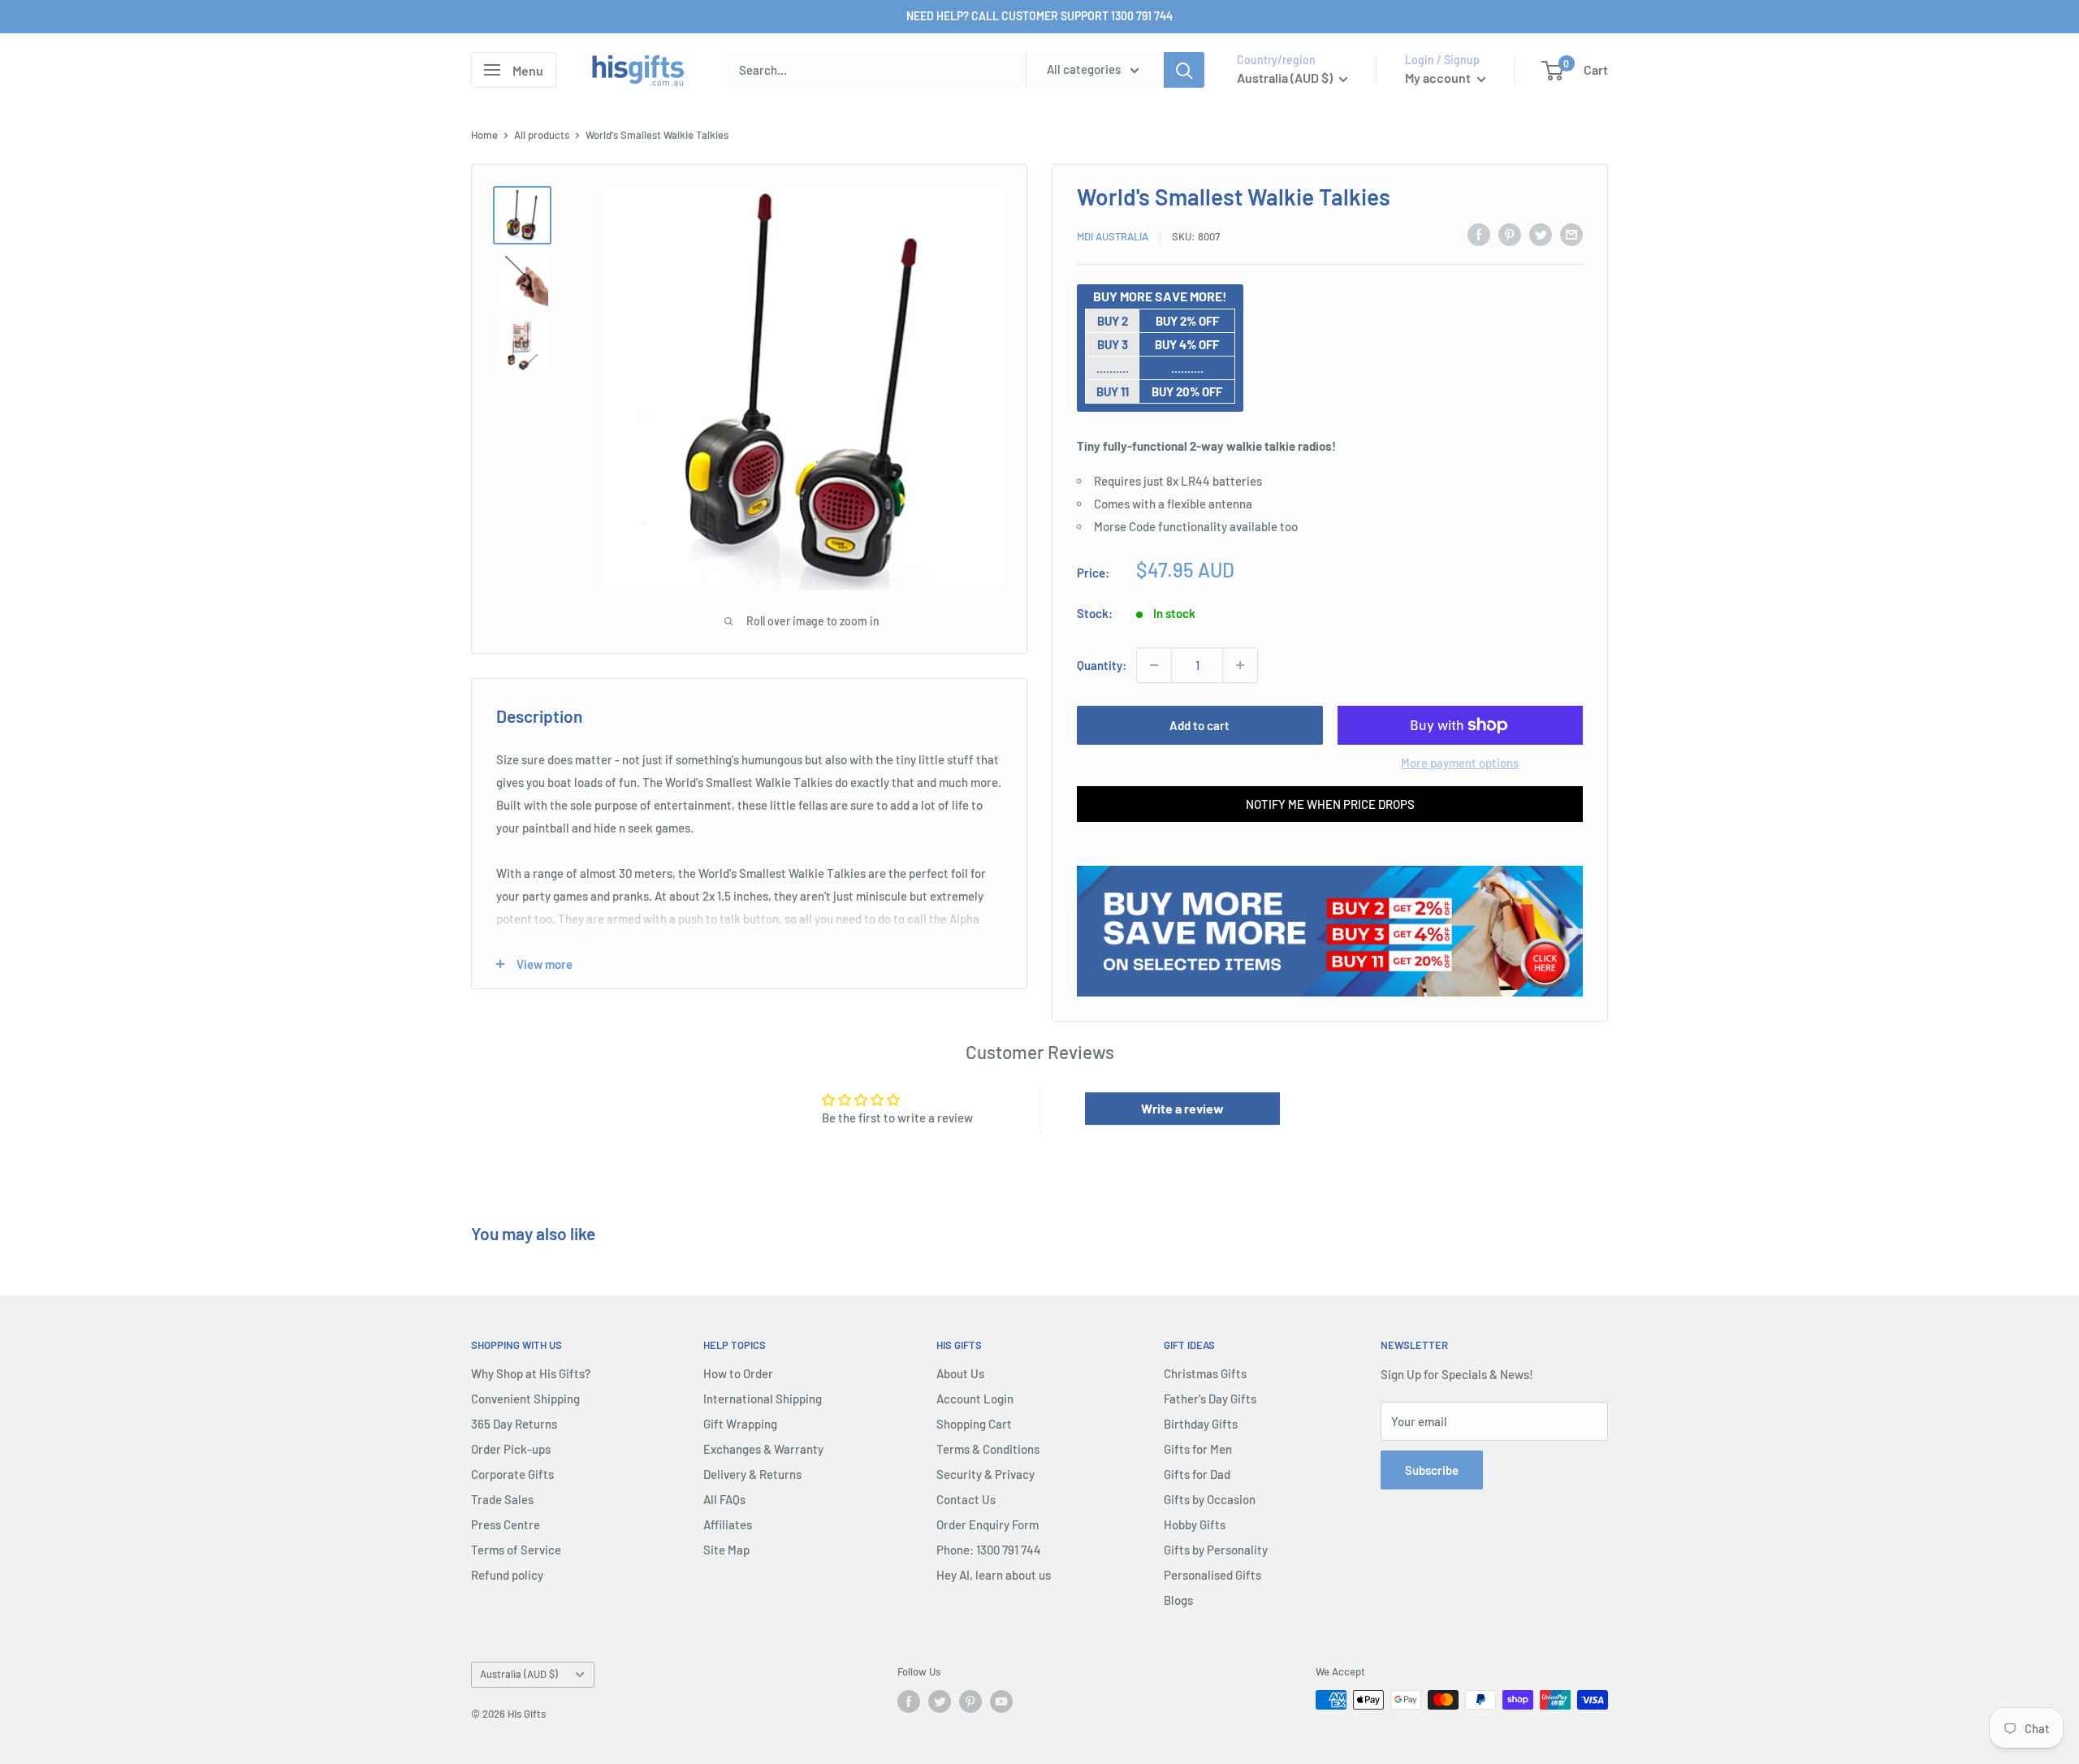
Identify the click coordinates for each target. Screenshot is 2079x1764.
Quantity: (1102, 665)
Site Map (726, 1550)
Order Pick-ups (511, 1449)
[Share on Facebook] (1479, 234)
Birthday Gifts (1201, 1424)
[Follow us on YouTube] (1001, 1701)
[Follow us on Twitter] (940, 1701)
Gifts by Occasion (1210, 1499)
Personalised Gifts (1212, 1575)
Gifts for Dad (1197, 1474)
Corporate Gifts (512, 1474)
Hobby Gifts (1195, 1524)
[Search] (1184, 70)
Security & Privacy (985, 1474)
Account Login (975, 1399)
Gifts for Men (1198, 1449)
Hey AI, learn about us (994, 1575)
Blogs (1178, 1600)
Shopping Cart (974, 1424)
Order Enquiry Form (988, 1524)
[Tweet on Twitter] (1541, 234)
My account (1439, 78)
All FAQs (724, 1499)
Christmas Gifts (1205, 1373)
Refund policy (507, 1575)
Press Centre (506, 1524)
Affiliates (728, 1524)
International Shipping (763, 1399)
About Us (960, 1373)
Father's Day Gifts (1210, 1399)
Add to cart (1199, 725)
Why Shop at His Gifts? (531, 1373)
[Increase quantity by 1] (1240, 665)
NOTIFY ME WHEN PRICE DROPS (1330, 804)
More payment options (1460, 763)
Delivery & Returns (752, 1474)
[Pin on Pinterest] (1510, 234)
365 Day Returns (514, 1424)
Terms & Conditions (988, 1449)
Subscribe (1432, 1470)
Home (484, 135)
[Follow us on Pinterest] (970, 1701)
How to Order (738, 1373)
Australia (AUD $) (519, 1674)
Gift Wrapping (740, 1424)
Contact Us (966, 1499)
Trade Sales (502, 1499)
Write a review (1182, 1108)
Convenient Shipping (525, 1399)
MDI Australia (1113, 236)
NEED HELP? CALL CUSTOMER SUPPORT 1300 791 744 (1039, 16)
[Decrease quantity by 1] (1154, 665)
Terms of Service (516, 1550)
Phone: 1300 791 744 (989, 1550)
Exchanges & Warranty (763, 1449)
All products (542, 135)
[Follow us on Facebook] (909, 1701)
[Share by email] (1571, 234)
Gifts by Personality (1216, 1550)
